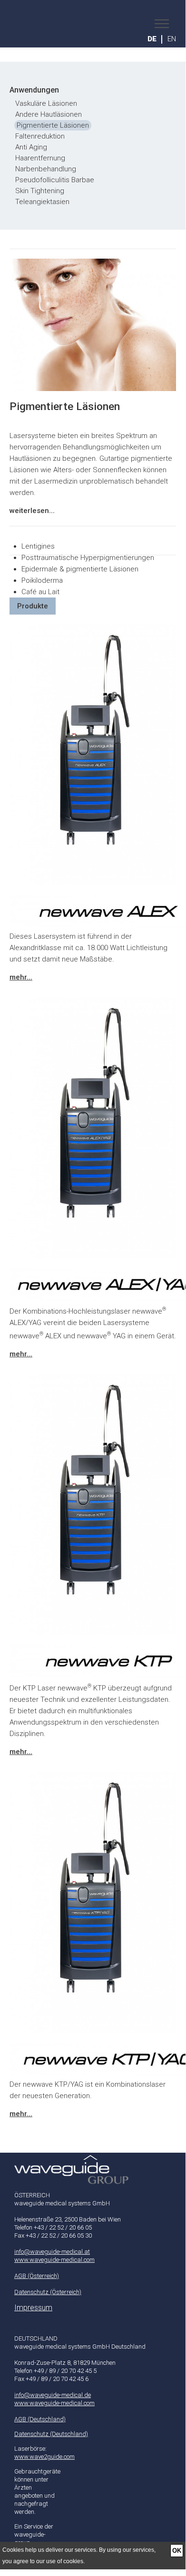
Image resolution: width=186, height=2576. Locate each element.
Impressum (33, 2308)
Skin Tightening (40, 191)
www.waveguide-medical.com (54, 2260)
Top (93, 2162)
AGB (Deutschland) (40, 2419)
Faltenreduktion (40, 136)
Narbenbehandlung (46, 169)
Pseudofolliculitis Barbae (55, 180)
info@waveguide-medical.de (53, 2395)
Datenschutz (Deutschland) (51, 2434)
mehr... (21, 977)
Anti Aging (31, 147)
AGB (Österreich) (37, 2276)
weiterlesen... (32, 511)
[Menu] (159, 24)
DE (152, 39)
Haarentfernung (40, 158)
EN (172, 39)
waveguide (100, 24)
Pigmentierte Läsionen (53, 125)
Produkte (33, 606)
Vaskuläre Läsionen (46, 103)
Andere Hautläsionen (49, 114)
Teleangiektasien (42, 202)
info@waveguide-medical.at (52, 2252)
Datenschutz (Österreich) (48, 2292)
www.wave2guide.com (44, 2457)
